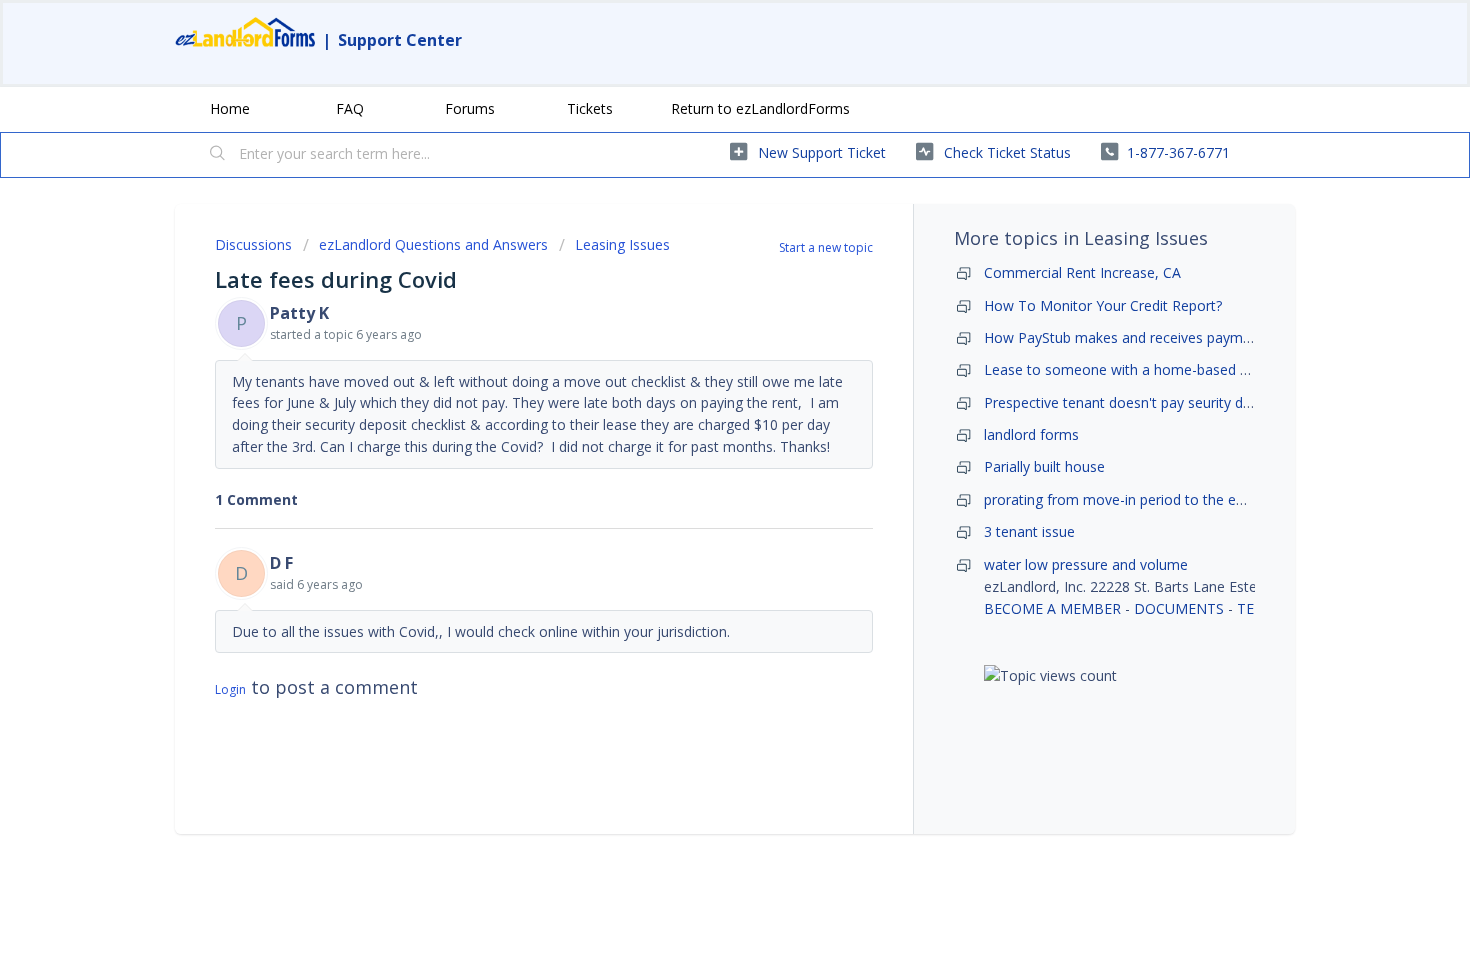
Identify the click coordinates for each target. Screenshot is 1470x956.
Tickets (590, 108)
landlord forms (1031, 434)
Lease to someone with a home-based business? (1143, 369)
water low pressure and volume (1086, 564)
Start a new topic (826, 247)
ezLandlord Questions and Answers (433, 244)
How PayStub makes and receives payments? (1130, 337)
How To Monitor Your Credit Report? (1103, 305)
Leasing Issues (622, 244)
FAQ (350, 108)
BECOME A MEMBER (1052, 608)
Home (230, 108)
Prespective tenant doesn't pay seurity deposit (1133, 402)
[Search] (218, 155)
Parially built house (1044, 466)
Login (230, 689)
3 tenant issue (1029, 531)
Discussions (253, 244)
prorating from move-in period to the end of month (1150, 499)
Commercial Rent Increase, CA (1082, 272)
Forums (470, 108)
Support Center (400, 40)
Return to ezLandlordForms (760, 108)
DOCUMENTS (1179, 608)
